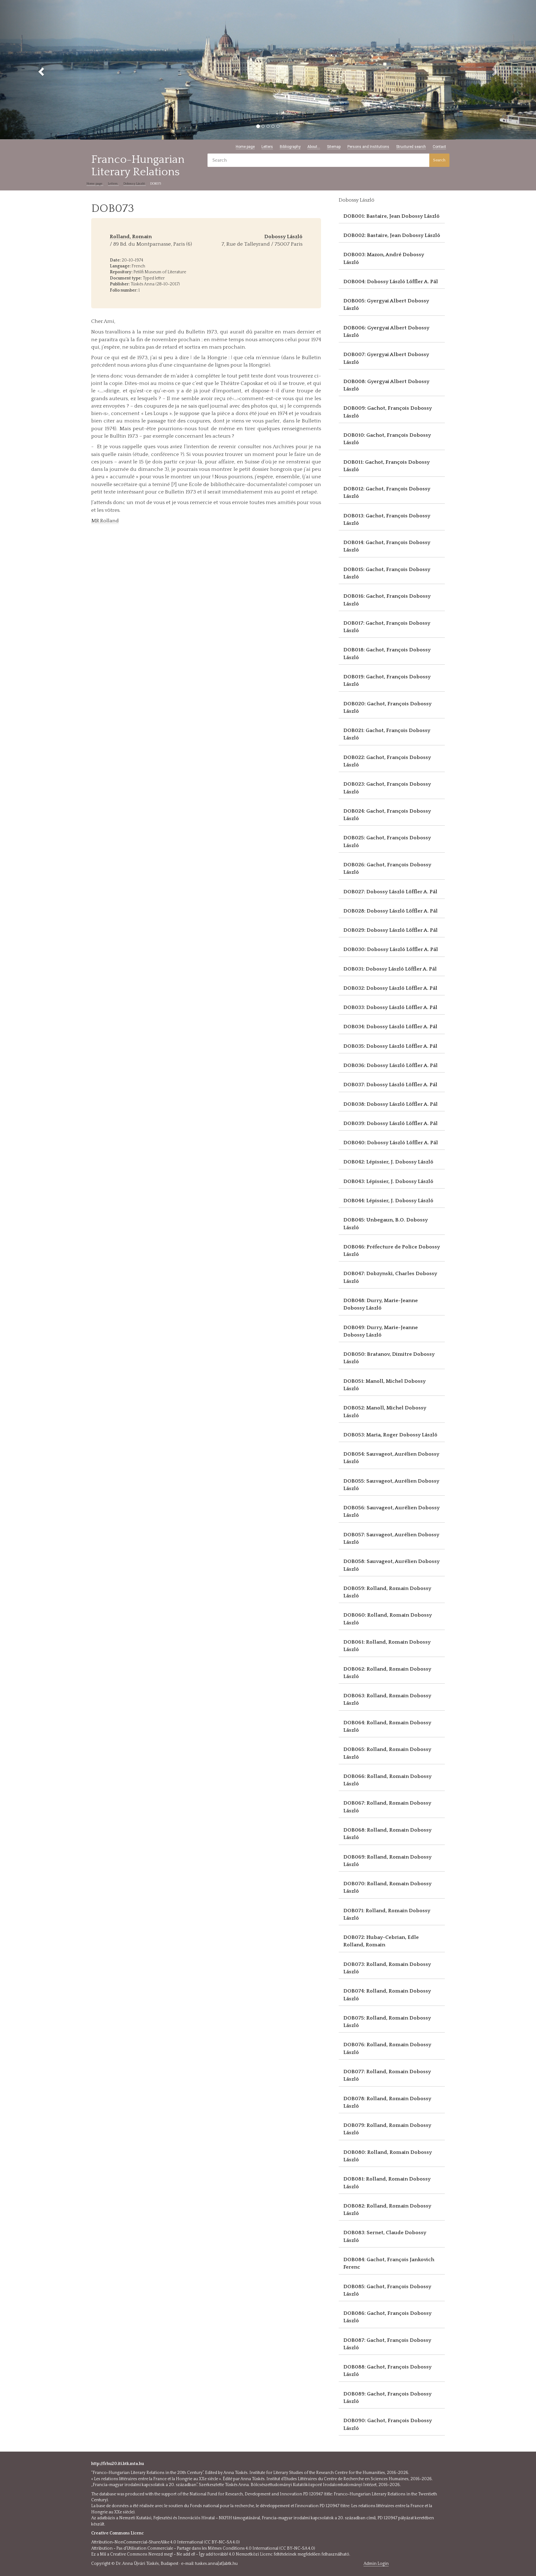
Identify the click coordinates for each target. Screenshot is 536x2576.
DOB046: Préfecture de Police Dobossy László (392, 1251)
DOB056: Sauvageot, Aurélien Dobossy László (391, 1511)
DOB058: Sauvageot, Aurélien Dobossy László (391, 1565)
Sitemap (334, 147)
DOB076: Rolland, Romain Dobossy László (387, 2048)
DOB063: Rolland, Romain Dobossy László (387, 1699)
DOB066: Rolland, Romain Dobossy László (387, 1780)
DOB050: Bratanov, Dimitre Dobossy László (389, 1358)
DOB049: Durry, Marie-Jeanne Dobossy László (381, 1331)
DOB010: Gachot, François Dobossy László (387, 439)
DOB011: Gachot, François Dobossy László (386, 466)
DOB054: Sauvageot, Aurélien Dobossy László (391, 1458)
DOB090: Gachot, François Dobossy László (388, 2424)
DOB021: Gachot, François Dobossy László (387, 734)
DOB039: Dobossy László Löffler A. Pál (391, 1123)
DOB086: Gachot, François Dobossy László (387, 2317)
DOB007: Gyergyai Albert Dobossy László (386, 358)
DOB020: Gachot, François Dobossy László (387, 708)
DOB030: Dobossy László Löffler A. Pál (391, 949)
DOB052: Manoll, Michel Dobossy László (385, 1412)
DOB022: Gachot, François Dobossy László (387, 761)
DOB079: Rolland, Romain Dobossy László (387, 2129)
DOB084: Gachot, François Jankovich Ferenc (389, 2263)
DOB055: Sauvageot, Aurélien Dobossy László (391, 1485)
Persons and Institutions (368, 147)
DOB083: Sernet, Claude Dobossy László (385, 2236)
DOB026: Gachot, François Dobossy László (387, 868)
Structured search (411, 147)
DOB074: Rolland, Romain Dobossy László (387, 1995)
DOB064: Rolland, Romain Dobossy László (387, 1726)
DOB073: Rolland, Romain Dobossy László (387, 1968)
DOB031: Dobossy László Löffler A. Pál (390, 969)
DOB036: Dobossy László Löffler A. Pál (391, 1065)
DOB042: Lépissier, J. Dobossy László (388, 1162)
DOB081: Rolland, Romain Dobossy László (387, 2183)
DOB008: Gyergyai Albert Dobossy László (386, 385)
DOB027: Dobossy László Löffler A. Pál (390, 892)
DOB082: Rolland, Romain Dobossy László (387, 2210)
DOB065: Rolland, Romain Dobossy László (387, 1753)
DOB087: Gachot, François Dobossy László (387, 2344)
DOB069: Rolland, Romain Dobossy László (387, 1861)
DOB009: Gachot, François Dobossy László (388, 412)
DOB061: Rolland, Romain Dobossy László (387, 1646)
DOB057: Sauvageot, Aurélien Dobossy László (391, 1538)
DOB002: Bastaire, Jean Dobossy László (392, 235)
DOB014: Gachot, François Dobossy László (387, 546)
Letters (267, 147)
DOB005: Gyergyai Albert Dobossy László (386, 305)
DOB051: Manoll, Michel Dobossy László (384, 1385)
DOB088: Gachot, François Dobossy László (387, 2371)
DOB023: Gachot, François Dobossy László (387, 788)
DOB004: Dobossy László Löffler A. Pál (391, 282)
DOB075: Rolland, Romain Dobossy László (387, 2022)
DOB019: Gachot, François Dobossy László (387, 681)
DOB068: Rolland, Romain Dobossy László (387, 1834)
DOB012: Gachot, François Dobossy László (387, 493)
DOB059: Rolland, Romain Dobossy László (387, 1592)
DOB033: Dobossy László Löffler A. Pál (390, 1007)
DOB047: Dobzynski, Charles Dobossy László (390, 1277)
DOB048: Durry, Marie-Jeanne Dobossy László (381, 1304)
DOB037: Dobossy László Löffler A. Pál (390, 1085)
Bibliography (290, 147)
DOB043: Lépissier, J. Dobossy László (388, 1181)
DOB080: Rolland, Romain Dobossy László (388, 2156)
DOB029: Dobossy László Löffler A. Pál (391, 930)
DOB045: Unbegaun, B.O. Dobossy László (386, 1224)
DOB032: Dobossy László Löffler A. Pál (390, 988)
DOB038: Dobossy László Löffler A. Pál (391, 1104)
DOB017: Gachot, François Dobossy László (387, 627)
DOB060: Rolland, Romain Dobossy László (388, 1619)
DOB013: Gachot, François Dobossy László (387, 520)
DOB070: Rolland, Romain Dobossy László (387, 1887)
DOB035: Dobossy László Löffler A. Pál (390, 1046)
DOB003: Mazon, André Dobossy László (384, 258)
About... (314, 147)
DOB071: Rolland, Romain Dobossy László (387, 1914)
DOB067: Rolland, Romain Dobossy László (387, 1807)
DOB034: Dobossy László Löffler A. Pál (390, 1027)
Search (439, 160)
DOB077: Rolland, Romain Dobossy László (387, 2075)
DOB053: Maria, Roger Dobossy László (390, 1435)
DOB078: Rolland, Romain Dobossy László (387, 2102)
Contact (439, 147)
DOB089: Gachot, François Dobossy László (387, 2398)
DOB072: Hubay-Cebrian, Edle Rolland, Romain (381, 1941)
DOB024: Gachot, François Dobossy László (387, 815)
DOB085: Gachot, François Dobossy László (387, 2290)
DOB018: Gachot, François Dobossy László (387, 654)
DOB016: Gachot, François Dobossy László (387, 600)
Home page (245, 147)
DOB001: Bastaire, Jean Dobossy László (391, 216)
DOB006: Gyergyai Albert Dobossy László (386, 332)
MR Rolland (105, 521)
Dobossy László (135, 184)
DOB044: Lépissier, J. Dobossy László (388, 1201)
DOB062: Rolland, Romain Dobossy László (387, 1673)
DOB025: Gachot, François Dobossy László (387, 842)
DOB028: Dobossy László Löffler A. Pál (391, 911)
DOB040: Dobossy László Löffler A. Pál (391, 1143)
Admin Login (376, 2564)
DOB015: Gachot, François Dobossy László (387, 573)
